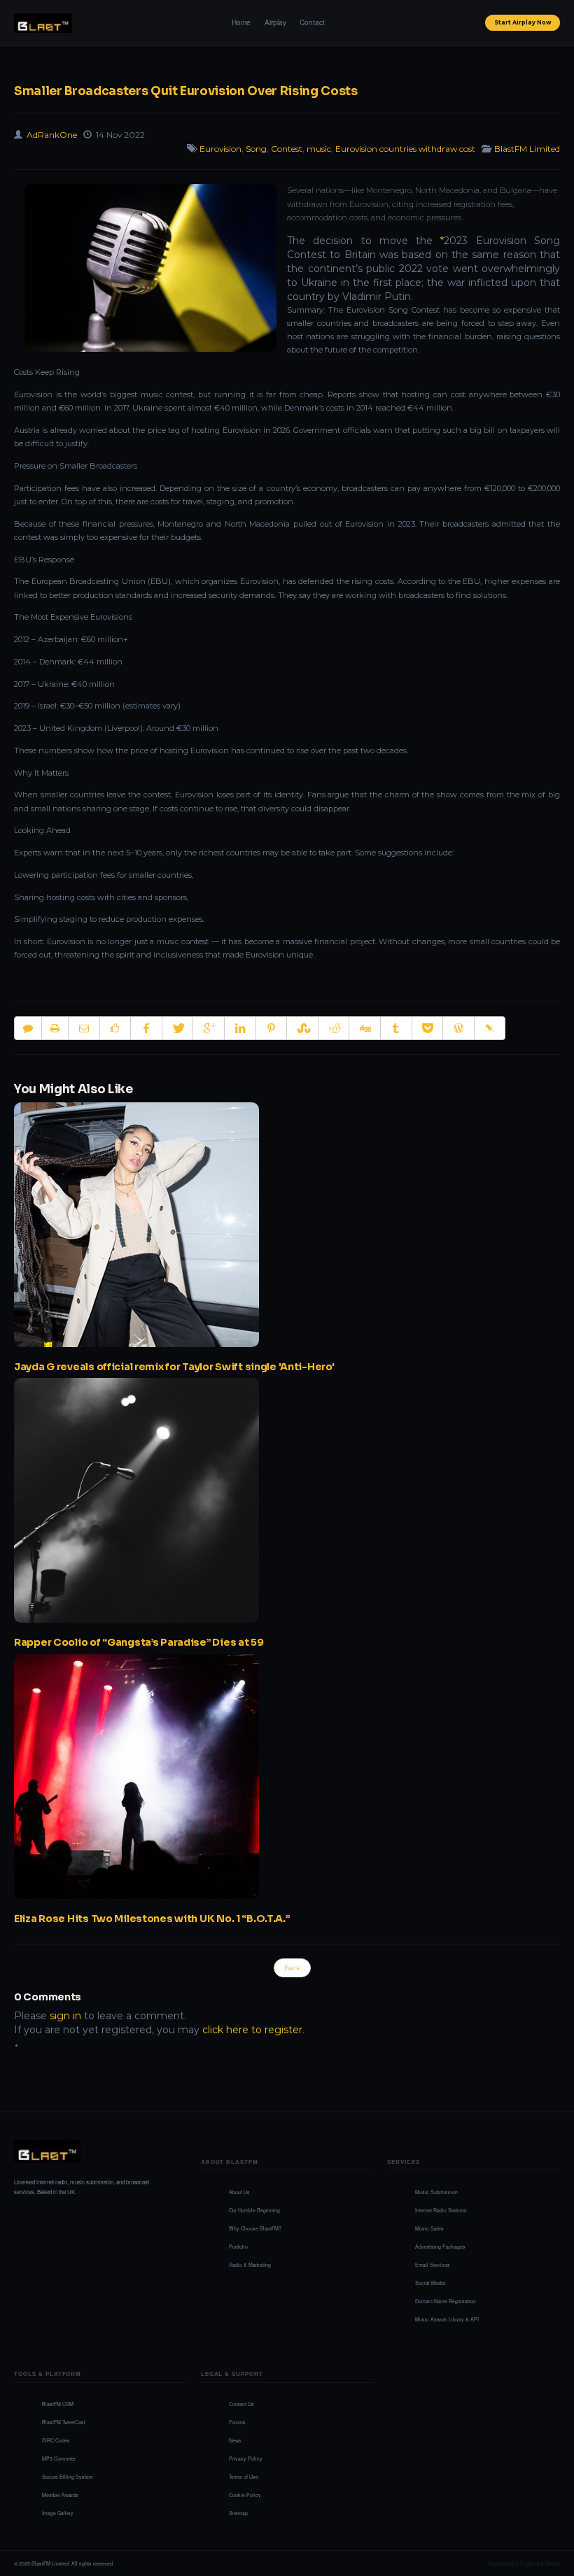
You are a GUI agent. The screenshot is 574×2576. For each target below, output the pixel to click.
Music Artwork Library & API (447, 2319)
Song (256, 149)
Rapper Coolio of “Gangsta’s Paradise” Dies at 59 (139, 1642)
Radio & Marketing (250, 2265)
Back (292, 1968)
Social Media (430, 2283)
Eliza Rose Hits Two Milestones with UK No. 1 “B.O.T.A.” (152, 1919)
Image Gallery (58, 2513)
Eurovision (220, 149)
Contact (312, 22)
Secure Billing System (68, 2477)
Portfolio (238, 2247)
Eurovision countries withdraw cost (405, 149)
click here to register (252, 2030)
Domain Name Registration (446, 2301)
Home (241, 22)
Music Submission (436, 2192)
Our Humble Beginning (254, 2210)
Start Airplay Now (523, 22)
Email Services (433, 2265)
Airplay (275, 22)
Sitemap (238, 2513)
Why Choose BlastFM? (255, 2228)
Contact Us (241, 2404)
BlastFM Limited (527, 149)
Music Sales (429, 2228)
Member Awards (60, 2495)
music (319, 149)
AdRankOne (52, 135)
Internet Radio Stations (441, 2210)
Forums (237, 2422)
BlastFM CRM (58, 2404)
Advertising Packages (440, 2247)
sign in (65, 2016)
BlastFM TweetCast (64, 2422)
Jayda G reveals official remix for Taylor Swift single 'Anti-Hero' (174, 1367)
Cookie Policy (245, 2495)
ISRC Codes (56, 2440)
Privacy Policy (246, 2458)
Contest (287, 149)
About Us (239, 2192)
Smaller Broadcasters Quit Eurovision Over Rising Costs (186, 91)
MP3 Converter (59, 2458)
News (235, 2440)
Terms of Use (244, 2477)
